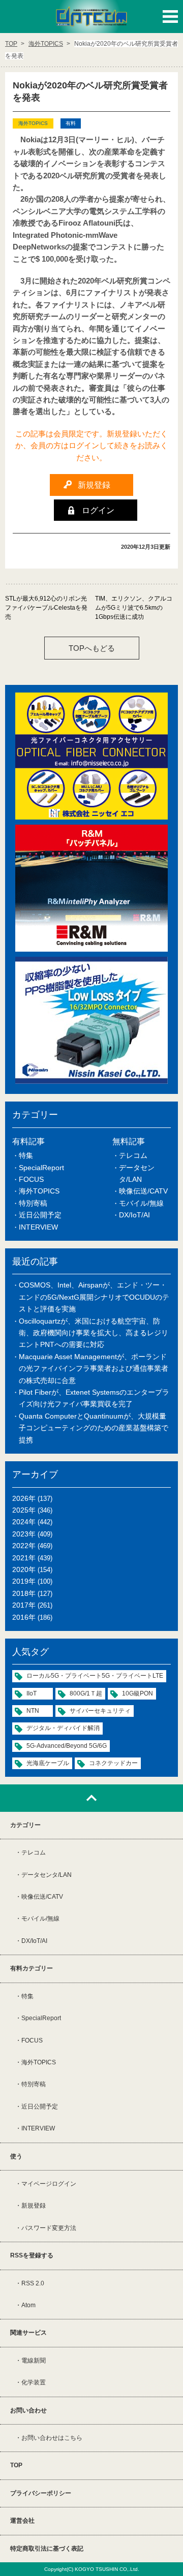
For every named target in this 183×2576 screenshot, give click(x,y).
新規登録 (34, 2206)
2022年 (24, 1546)
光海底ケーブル (48, 1763)
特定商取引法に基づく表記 (47, 2549)
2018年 (24, 1593)
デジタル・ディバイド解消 (63, 1728)
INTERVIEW (38, 1227)
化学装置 (34, 2382)
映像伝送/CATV (143, 1191)
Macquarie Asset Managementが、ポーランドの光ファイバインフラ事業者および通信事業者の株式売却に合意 (94, 1369)
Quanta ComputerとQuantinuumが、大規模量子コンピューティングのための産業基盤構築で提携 (94, 1428)
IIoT (32, 1693)
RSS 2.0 (33, 2283)
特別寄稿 (33, 1203)
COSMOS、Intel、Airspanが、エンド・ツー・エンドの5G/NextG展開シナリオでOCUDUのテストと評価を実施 (94, 1297)
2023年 (24, 1534)
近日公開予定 (40, 1215)
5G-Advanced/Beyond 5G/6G (67, 1746)
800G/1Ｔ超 (86, 1693)
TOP (16, 2465)
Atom (28, 2305)
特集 (26, 1155)
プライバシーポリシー (41, 2493)
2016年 (24, 1617)
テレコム (133, 1155)
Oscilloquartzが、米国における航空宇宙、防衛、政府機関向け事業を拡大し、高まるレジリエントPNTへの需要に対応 (94, 1333)
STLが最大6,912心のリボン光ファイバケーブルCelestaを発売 (46, 608)
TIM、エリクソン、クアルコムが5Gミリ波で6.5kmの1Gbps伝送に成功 (134, 608)
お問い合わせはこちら (52, 2438)
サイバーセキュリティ (100, 1711)
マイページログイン (49, 2184)
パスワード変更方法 (49, 2228)
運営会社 (22, 2521)
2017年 (24, 1605)
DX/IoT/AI (134, 1215)
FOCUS (31, 1179)
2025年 (24, 1510)
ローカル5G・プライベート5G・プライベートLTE (95, 1676)
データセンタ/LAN (47, 1875)
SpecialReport (41, 1168)
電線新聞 (34, 2361)
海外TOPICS (39, 1191)
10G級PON (138, 1693)
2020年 (24, 1569)
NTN (33, 1711)
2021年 (24, 1558)
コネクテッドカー (113, 1763)
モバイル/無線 (141, 1203)
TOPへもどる (92, 648)
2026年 (24, 1498)
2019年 (24, 1581)
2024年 (24, 1522)
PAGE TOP (91, 1798)
